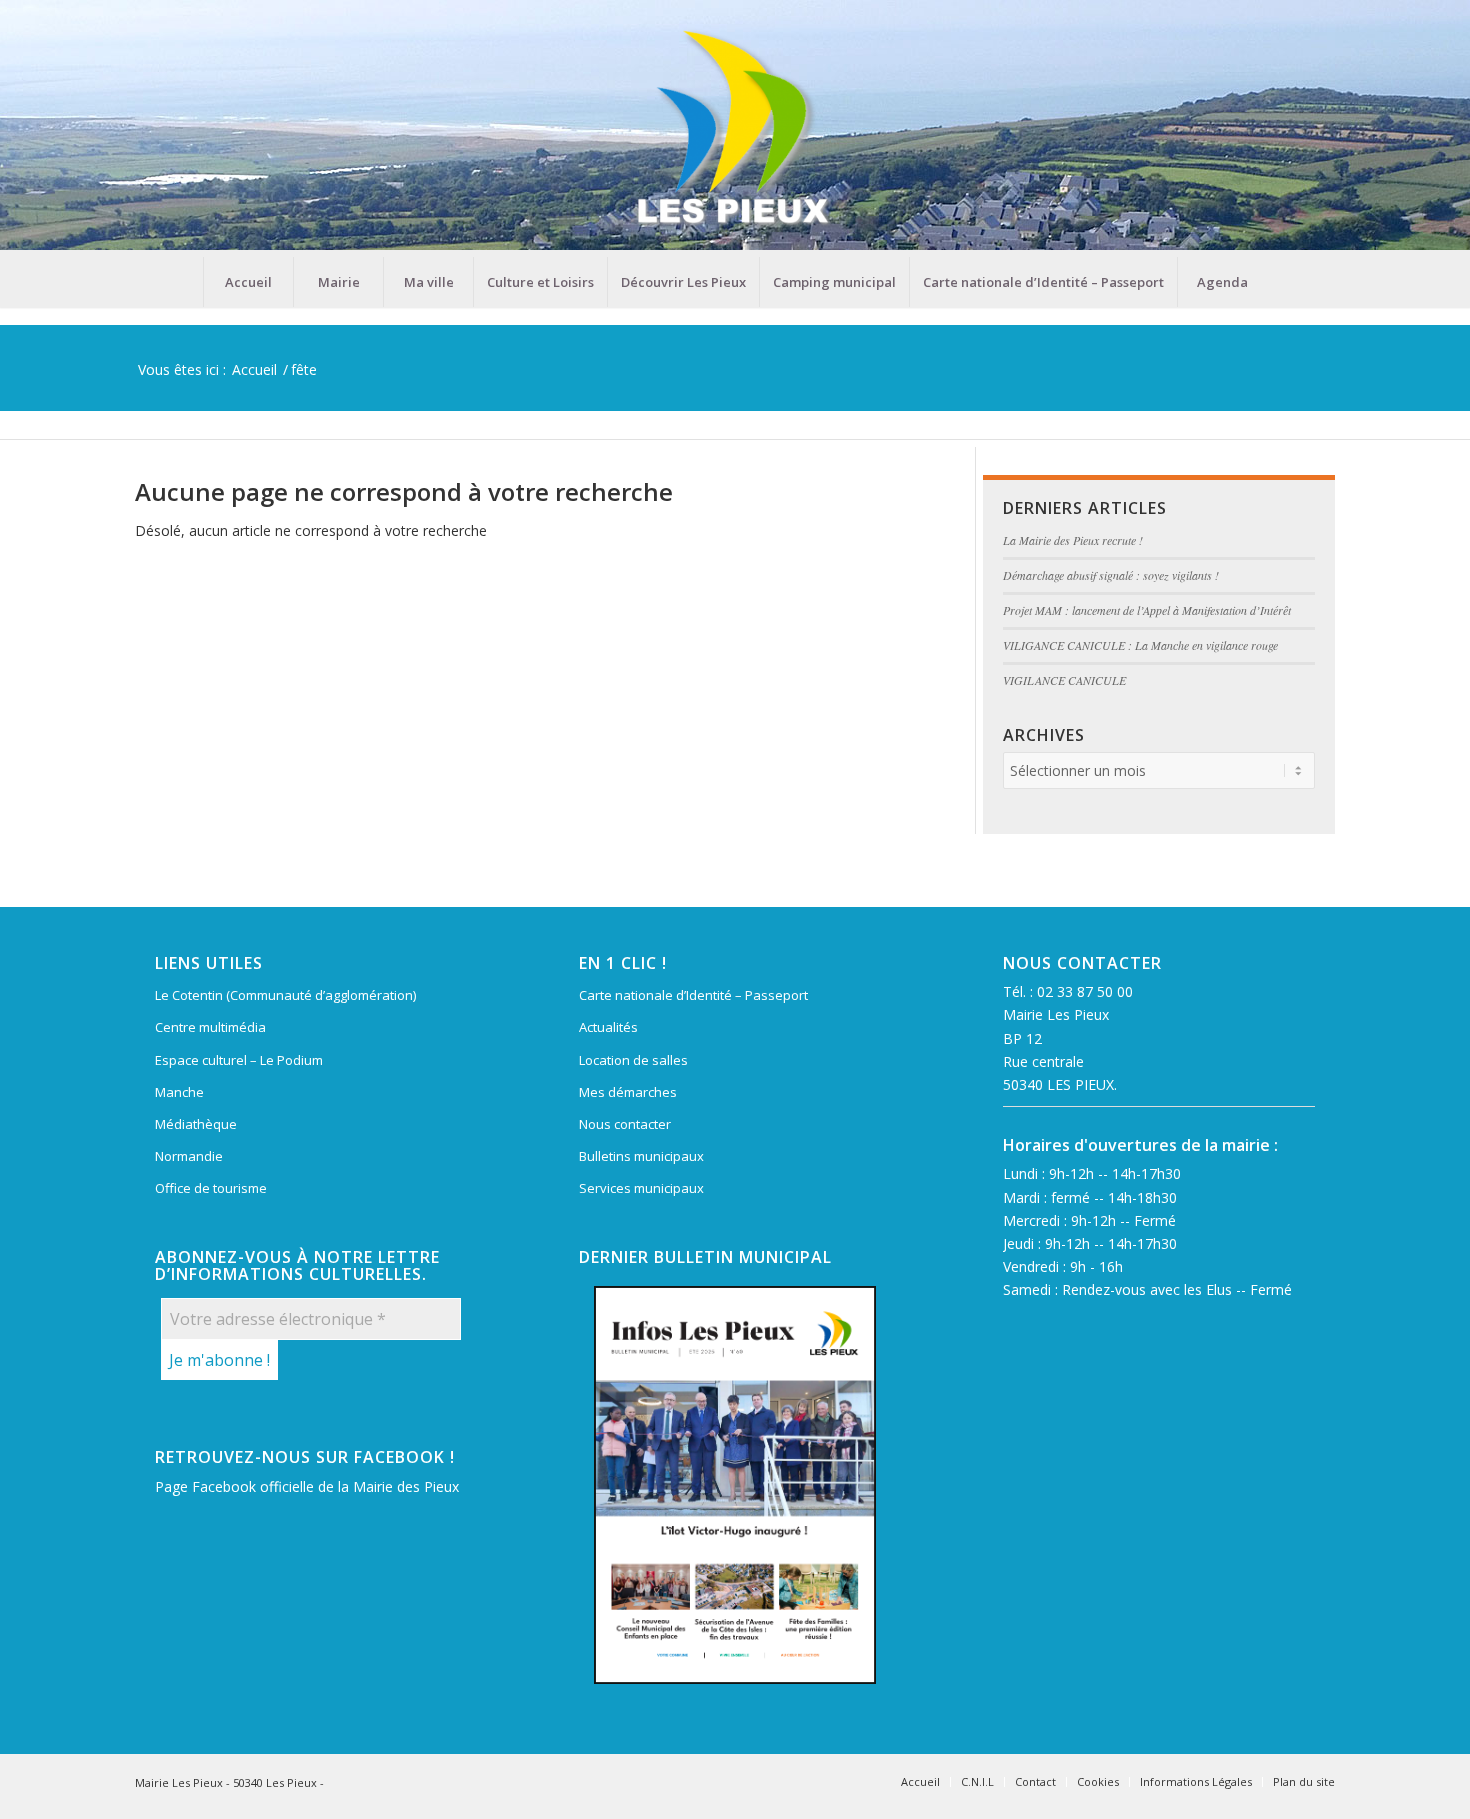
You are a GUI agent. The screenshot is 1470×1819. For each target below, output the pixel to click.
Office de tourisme (211, 1188)
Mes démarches (628, 1092)
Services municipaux (641, 1188)
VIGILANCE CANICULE (1064, 680)
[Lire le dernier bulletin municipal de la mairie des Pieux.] (735, 1485)
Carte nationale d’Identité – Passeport (693, 995)
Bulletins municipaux (641, 1156)
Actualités (608, 1027)
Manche (179, 1092)
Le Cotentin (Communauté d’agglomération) (285, 995)
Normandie (189, 1156)
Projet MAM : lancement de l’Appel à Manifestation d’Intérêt (1147, 610)
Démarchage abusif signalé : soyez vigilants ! (1111, 575)
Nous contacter (625, 1124)
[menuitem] (248, 282)
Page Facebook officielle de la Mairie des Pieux (307, 1486)
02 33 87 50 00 (1085, 991)
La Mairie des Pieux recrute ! (1073, 540)
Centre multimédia (210, 1027)
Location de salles (633, 1060)
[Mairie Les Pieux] (735, 128)
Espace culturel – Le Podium (239, 1060)
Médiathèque (196, 1124)
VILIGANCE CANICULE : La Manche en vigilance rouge (1140, 645)
